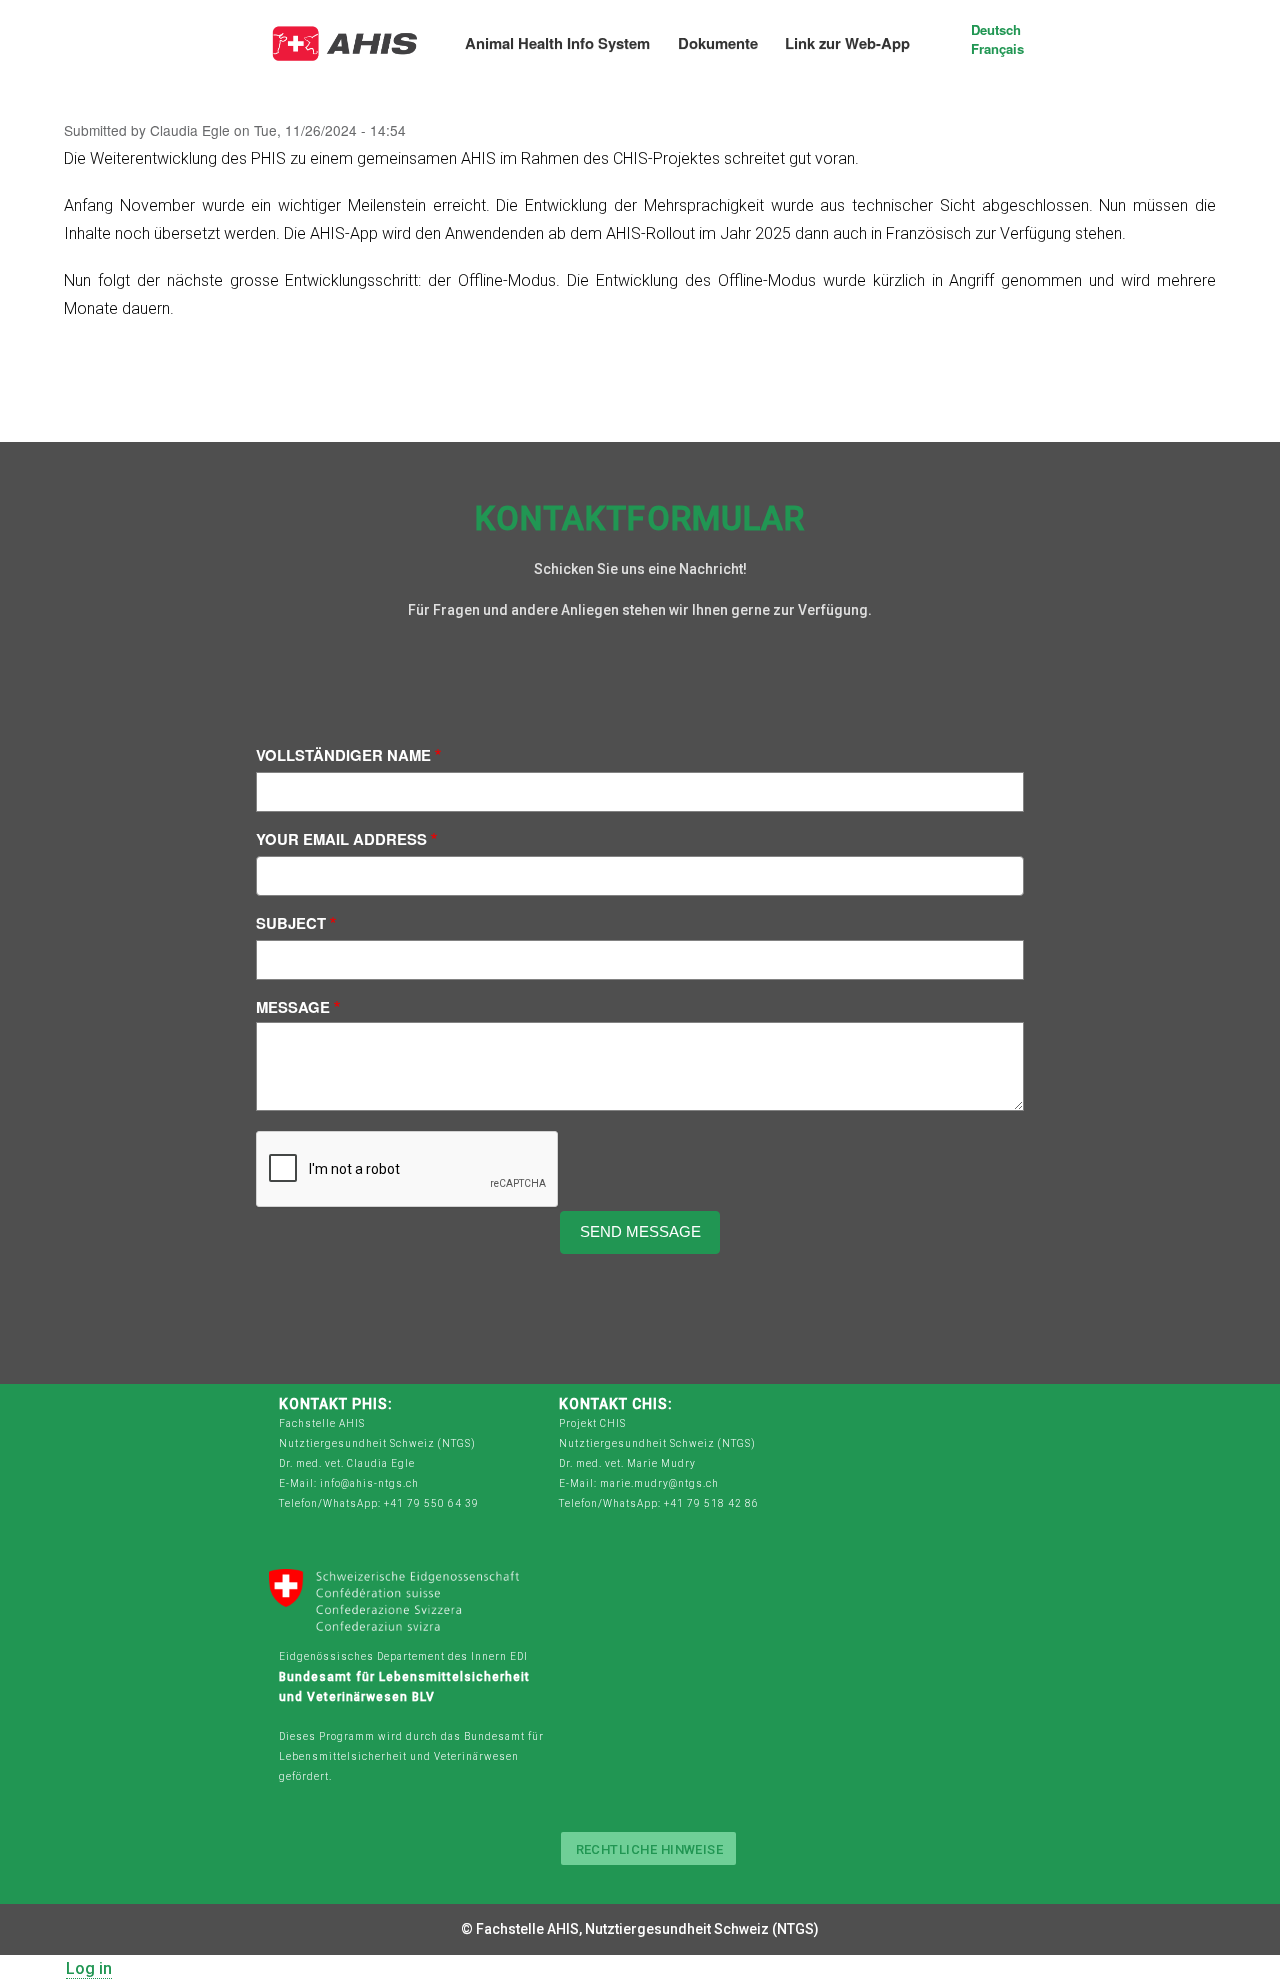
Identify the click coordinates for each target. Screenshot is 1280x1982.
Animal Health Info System (557, 43)
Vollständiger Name (343, 755)
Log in (89, 1968)
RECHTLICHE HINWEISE (650, 1849)
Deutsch (996, 29)
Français (997, 48)
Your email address (341, 839)
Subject (291, 923)
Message (293, 1007)
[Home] (346, 35)
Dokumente (718, 43)
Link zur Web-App (847, 43)
